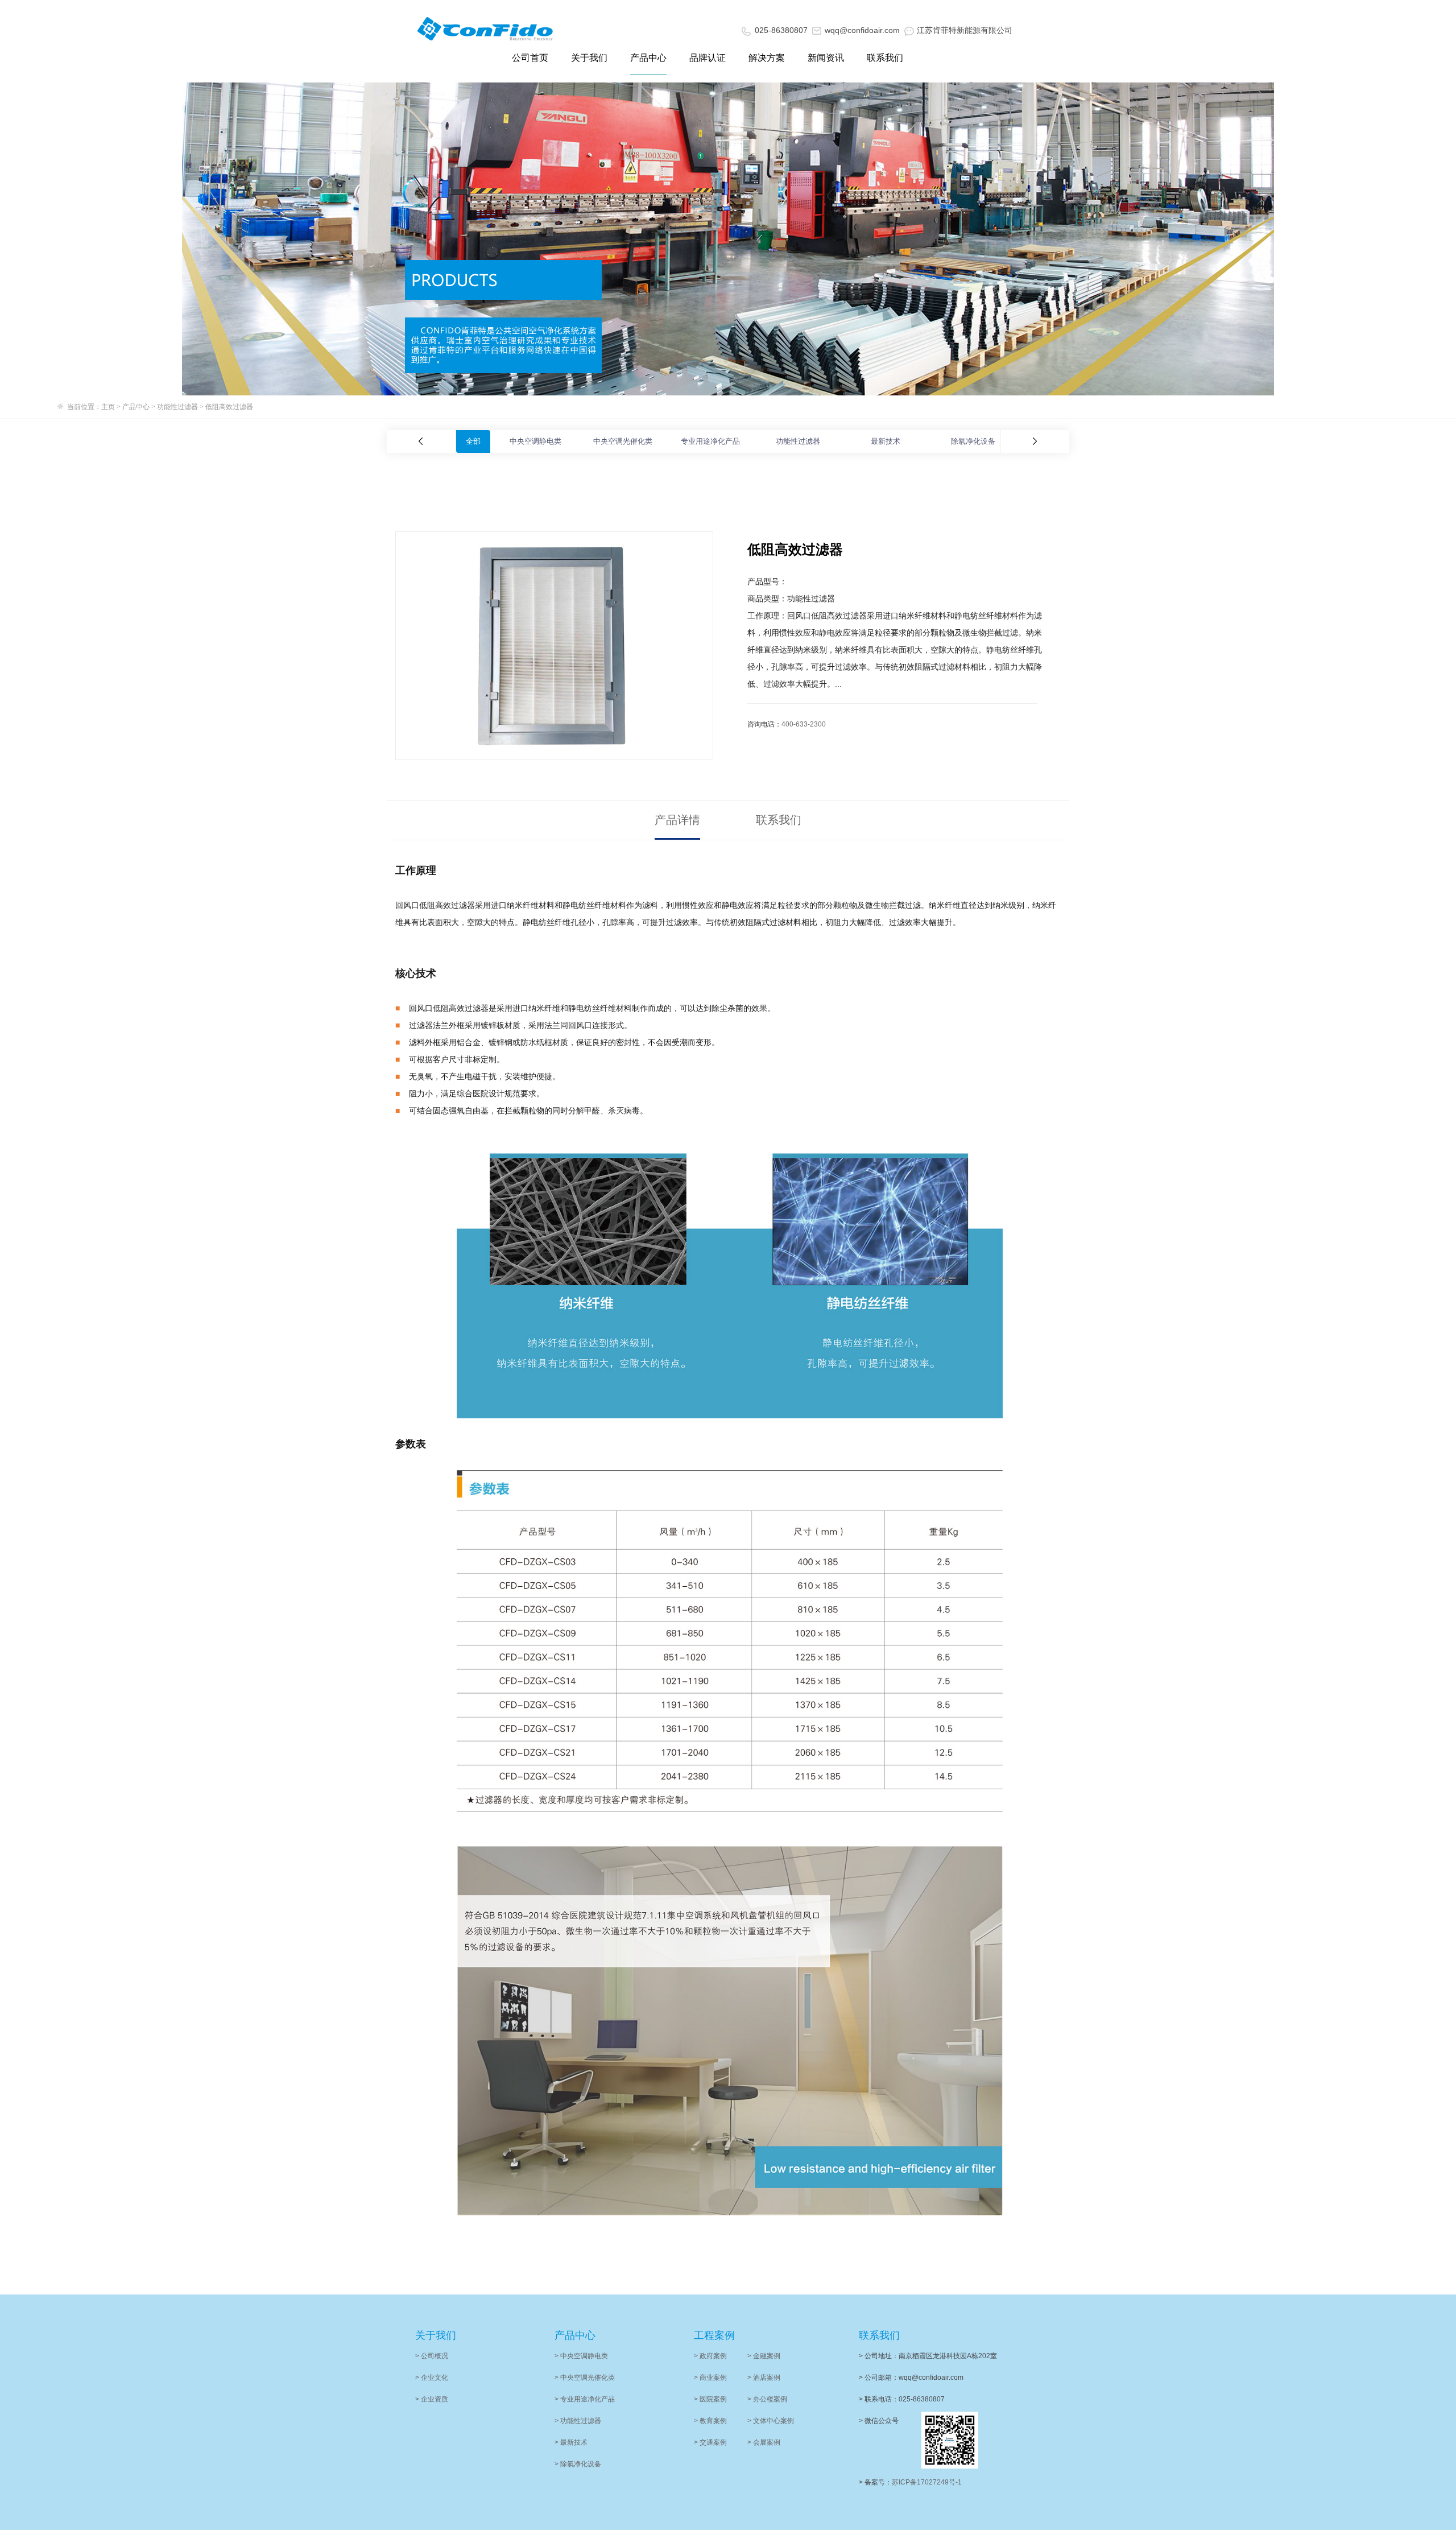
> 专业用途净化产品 (585, 2399)
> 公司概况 (432, 2356)
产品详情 (677, 820)
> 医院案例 (710, 2399)
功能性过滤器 (177, 407)
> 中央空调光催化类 (585, 2378)
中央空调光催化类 (623, 441)
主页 (108, 407)
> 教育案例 (710, 2421)
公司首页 (530, 58)
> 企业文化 (432, 2378)
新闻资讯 (826, 58)
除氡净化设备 (973, 441)
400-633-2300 (804, 724)
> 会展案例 (764, 2442)
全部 (473, 441)
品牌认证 (708, 58)
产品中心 (648, 58)
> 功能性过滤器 (578, 2421)
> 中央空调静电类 (581, 2356)
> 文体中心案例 (771, 2421)
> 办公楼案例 (767, 2399)
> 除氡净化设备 (578, 2464)
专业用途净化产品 (710, 441)
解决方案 (767, 58)
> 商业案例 (710, 2378)
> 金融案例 (764, 2356)
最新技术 (886, 441)
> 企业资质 (432, 2399)
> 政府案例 (710, 2356)
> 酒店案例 (764, 2378)
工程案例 (714, 2335)
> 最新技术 (571, 2442)
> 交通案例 (710, 2442)
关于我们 (589, 58)
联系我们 (885, 58)
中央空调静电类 (535, 441)
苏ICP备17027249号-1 (927, 2482)
